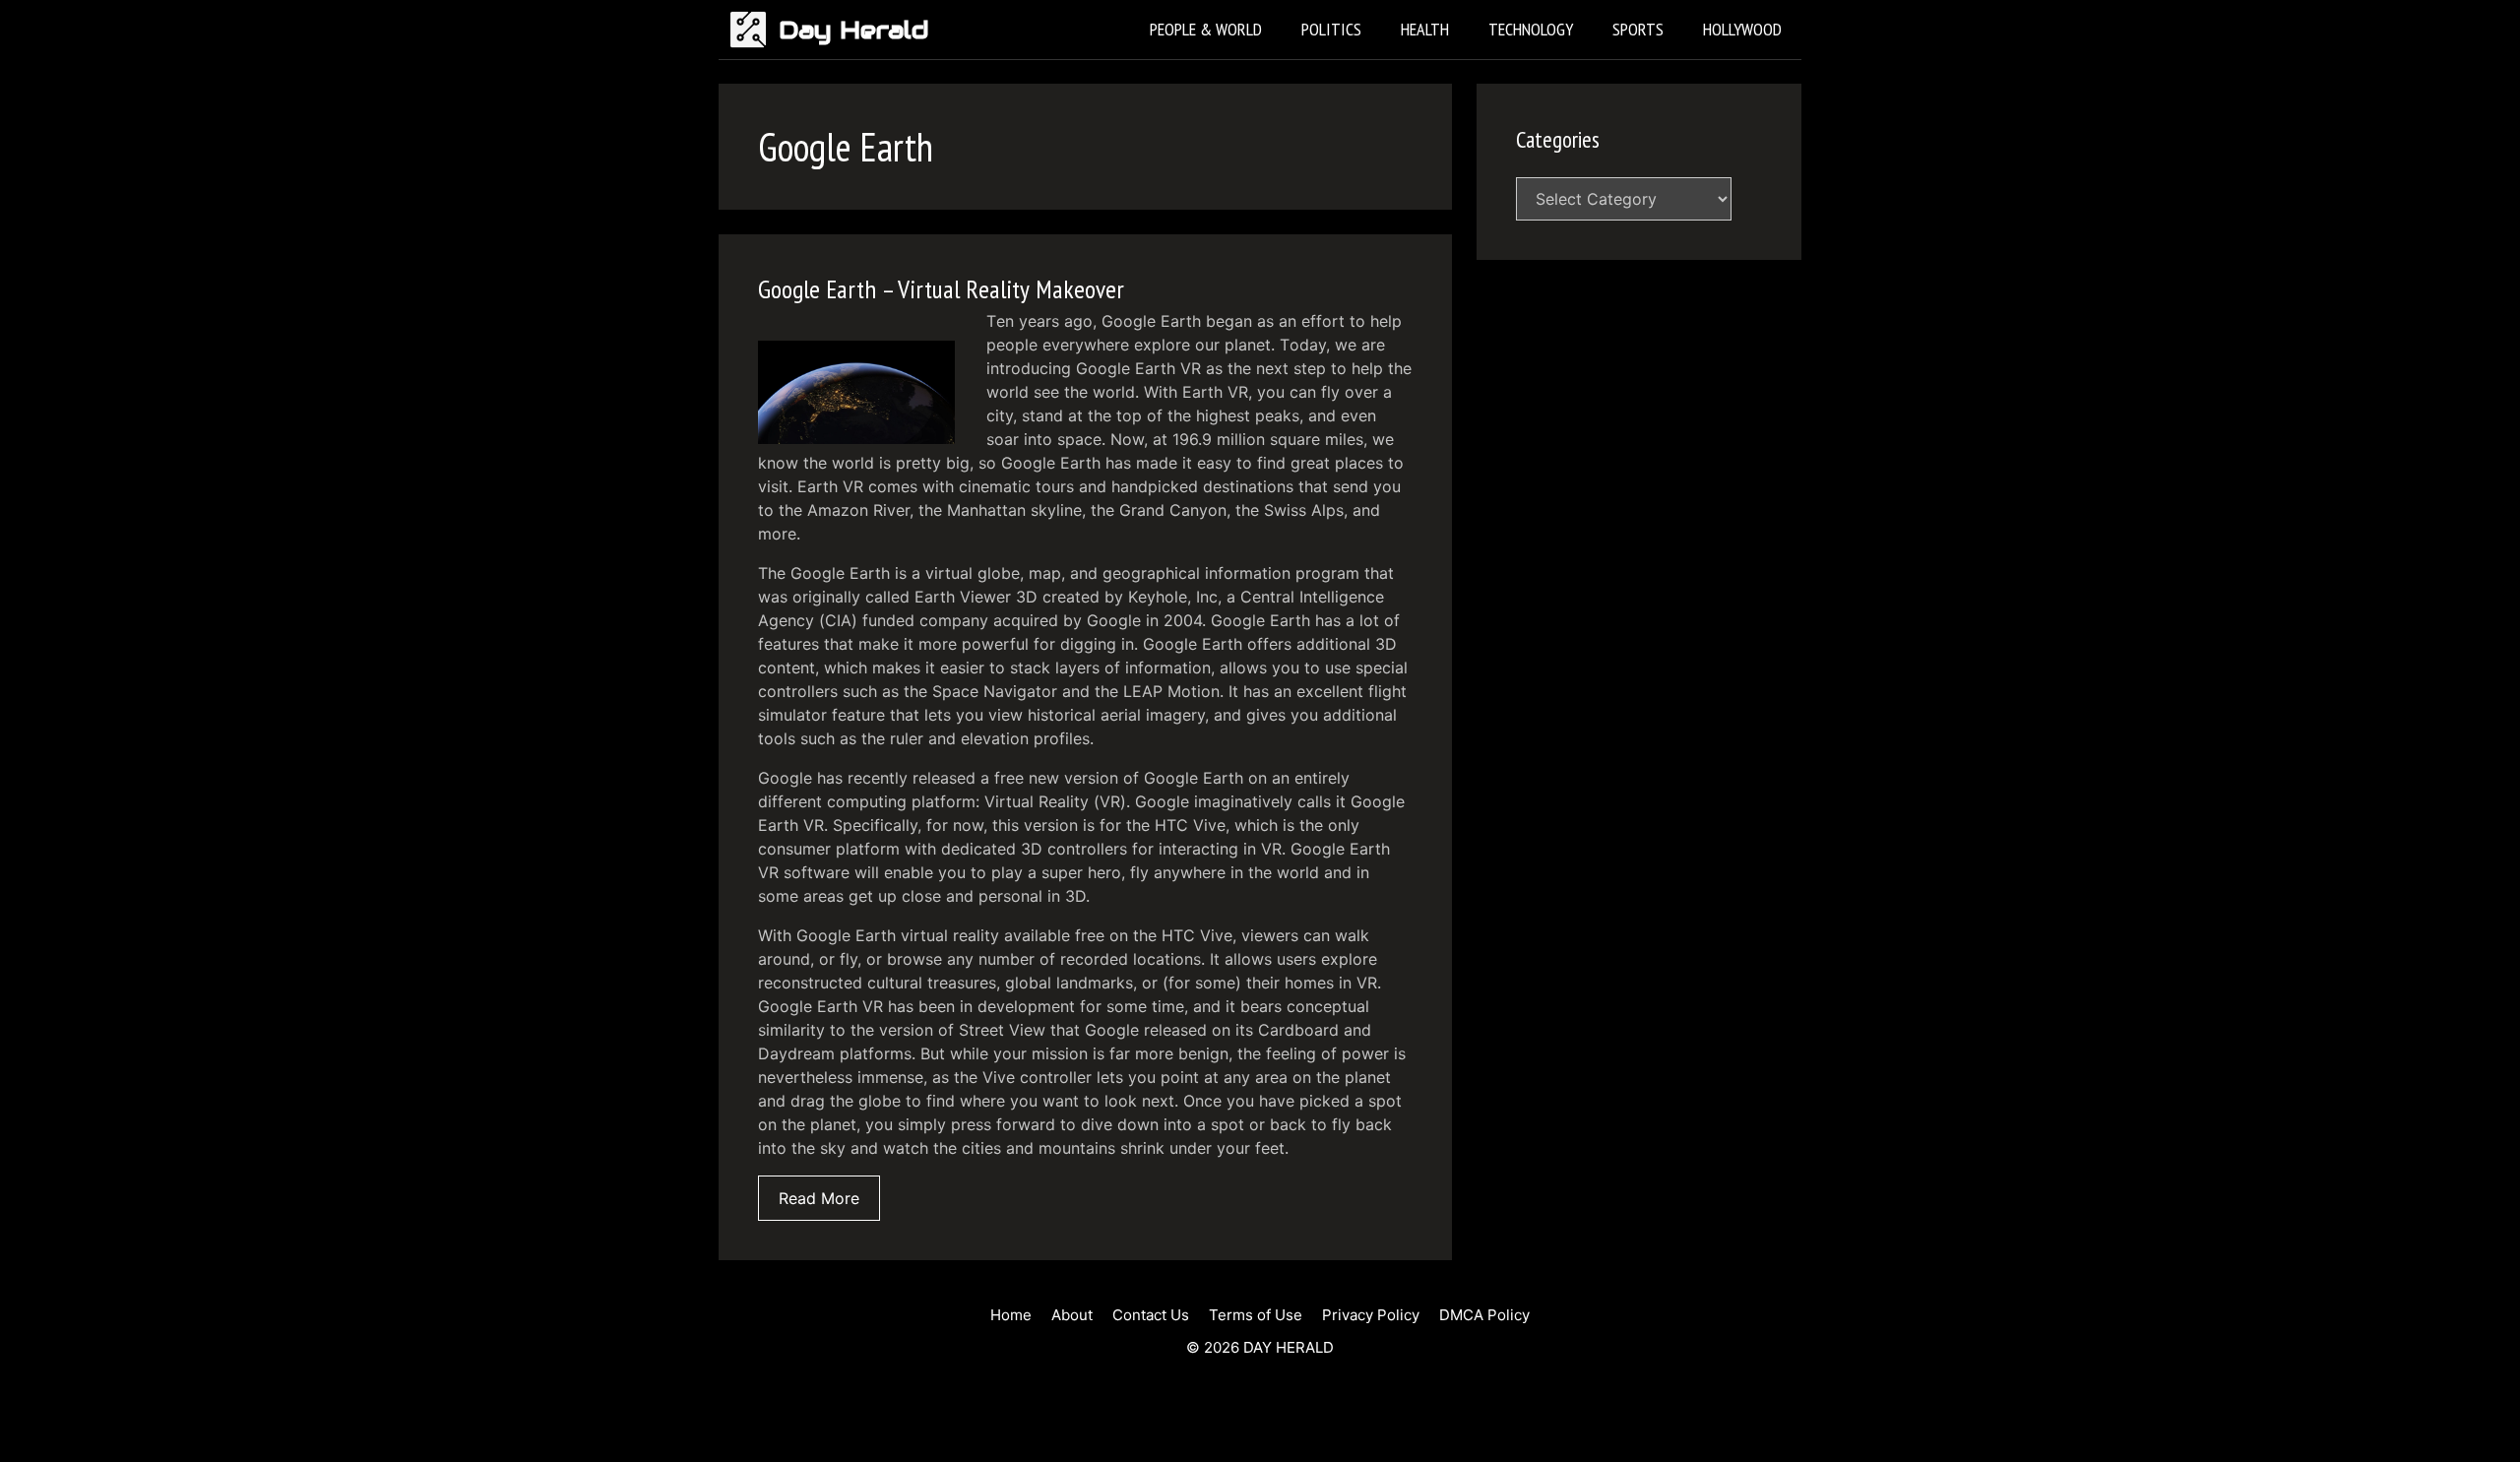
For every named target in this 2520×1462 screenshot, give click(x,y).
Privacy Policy (1371, 1315)
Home (1011, 1315)
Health (1425, 29)
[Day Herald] (754, 30)
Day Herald (854, 30)
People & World (1206, 29)
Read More (819, 1198)
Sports (1638, 29)
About (1072, 1315)
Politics (1331, 29)
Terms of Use (1256, 1315)
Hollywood (1742, 29)
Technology (1531, 29)
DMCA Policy (1484, 1315)
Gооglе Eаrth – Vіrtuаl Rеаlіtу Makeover (941, 289)
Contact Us (1151, 1315)
